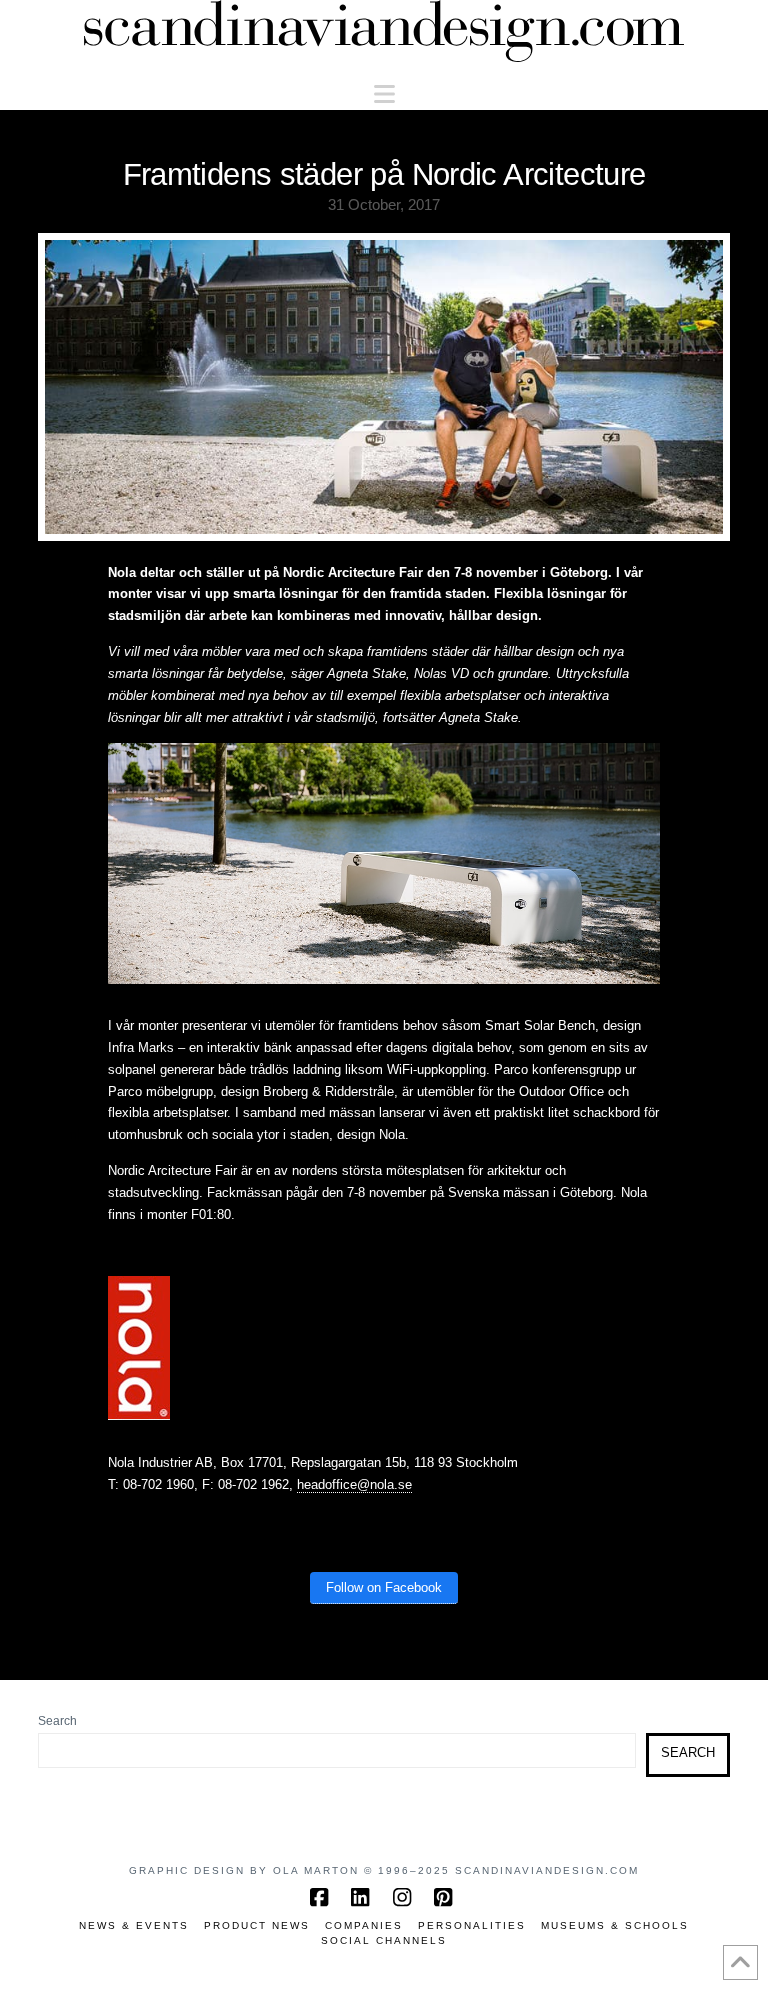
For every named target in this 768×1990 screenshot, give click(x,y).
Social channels (384, 1940)
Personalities (472, 1925)
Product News (257, 1925)
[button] (384, 94)
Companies (364, 1925)
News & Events (134, 1925)
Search (57, 1721)
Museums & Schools (615, 1925)
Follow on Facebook (384, 1587)
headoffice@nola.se (354, 1484)
